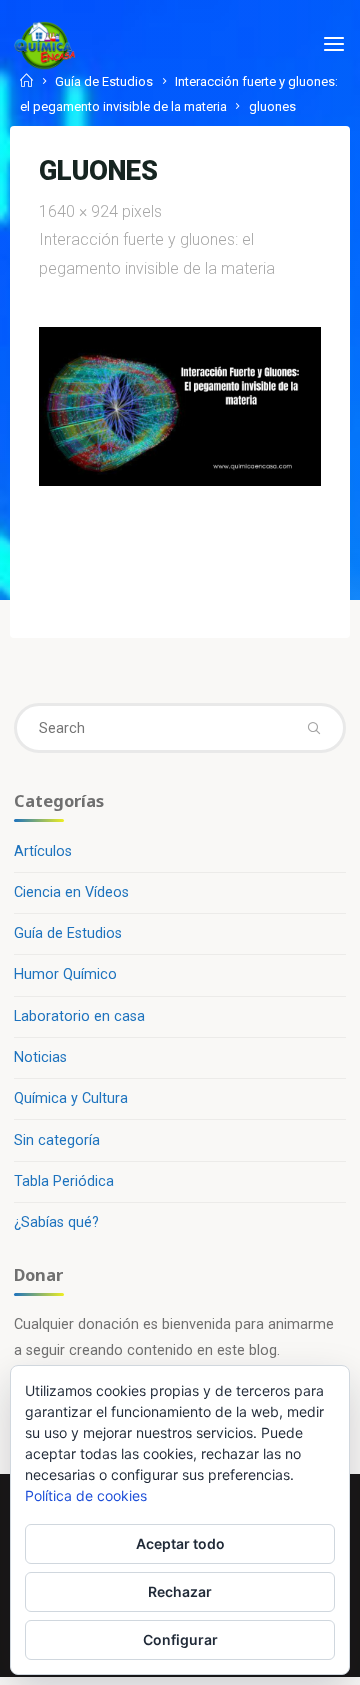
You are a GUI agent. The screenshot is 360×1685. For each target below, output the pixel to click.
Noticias (40, 1057)
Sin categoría (57, 1140)
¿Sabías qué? (56, 1222)
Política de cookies (86, 1495)
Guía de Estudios (68, 933)
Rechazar (180, 1591)
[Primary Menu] (334, 45)
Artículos (43, 851)
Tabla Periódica (64, 1181)
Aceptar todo (180, 1543)
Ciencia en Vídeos (71, 892)
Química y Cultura (71, 1098)
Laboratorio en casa (79, 1016)
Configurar (180, 1639)
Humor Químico (65, 974)
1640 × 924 (80, 211)
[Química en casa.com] (45, 44)
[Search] (313, 728)
